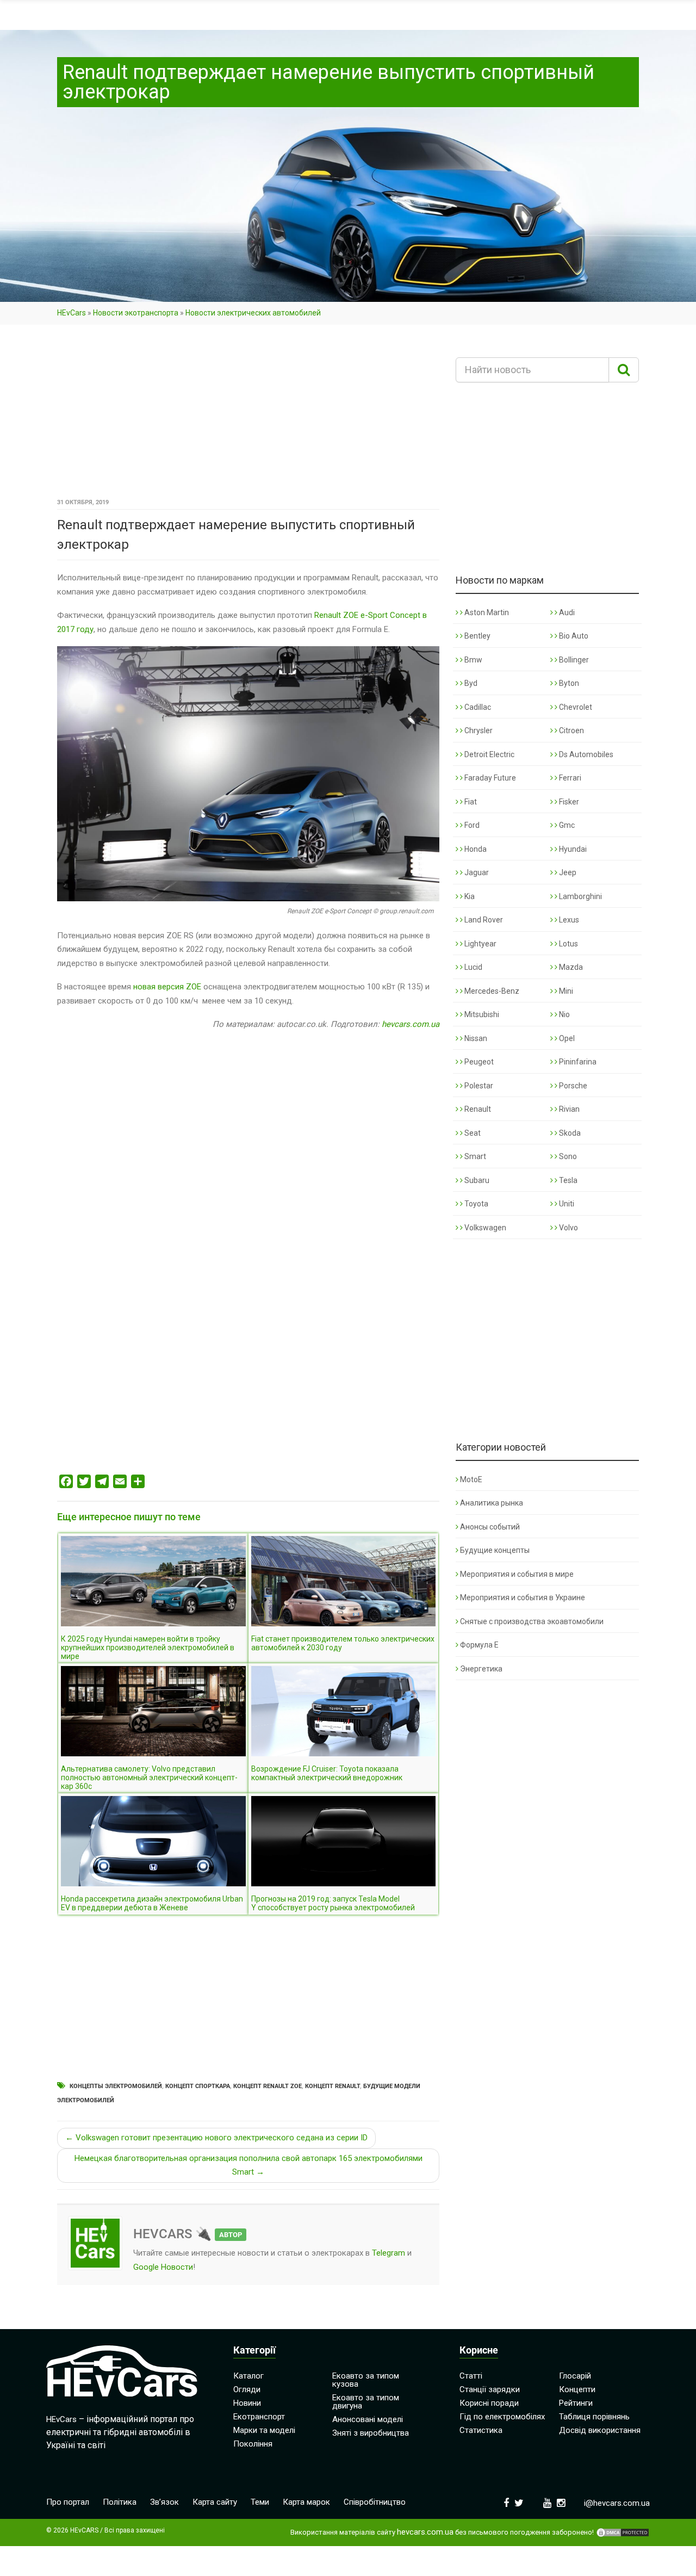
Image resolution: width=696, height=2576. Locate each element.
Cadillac (477, 707)
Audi (566, 612)
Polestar (478, 1086)
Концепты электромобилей (116, 2086)
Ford (471, 825)
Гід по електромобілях (502, 2417)
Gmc (566, 825)
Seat (472, 1133)
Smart (474, 1156)
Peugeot (478, 1062)
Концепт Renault (333, 2086)
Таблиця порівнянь (594, 2417)
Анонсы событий (490, 1527)
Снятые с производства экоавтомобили (532, 1621)
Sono (567, 1156)
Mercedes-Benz (491, 991)
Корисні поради (489, 2403)
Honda (475, 849)
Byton (568, 683)
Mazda (570, 967)
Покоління (253, 2444)
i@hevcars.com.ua (617, 2503)
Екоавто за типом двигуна (366, 2402)
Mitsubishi (481, 1014)
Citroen (571, 730)
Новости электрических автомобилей (253, 313)
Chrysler (478, 730)
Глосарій (575, 2376)
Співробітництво (375, 2502)
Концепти (577, 2389)
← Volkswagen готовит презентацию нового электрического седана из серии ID (216, 2138)
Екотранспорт (259, 2417)
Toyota (476, 1204)
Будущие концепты (495, 1550)
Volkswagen (484, 1228)
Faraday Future (489, 778)
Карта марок (306, 2502)
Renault (477, 1109)
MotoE (471, 1479)
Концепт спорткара (198, 2086)
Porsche (572, 1086)
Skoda (569, 1133)
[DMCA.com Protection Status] (623, 2532)
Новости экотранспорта (136, 313)
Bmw (473, 660)
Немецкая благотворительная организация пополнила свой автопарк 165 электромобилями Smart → (248, 2165)
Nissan (475, 1038)
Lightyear (480, 944)
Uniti (566, 1204)
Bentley (477, 636)
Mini (565, 991)
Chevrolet (575, 707)
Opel (566, 1038)
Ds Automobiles (585, 754)
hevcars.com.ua (411, 1024)
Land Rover (483, 920)
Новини (247, 2403)
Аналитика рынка (492, 1503)
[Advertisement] (248, 415)
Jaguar (476, 872)
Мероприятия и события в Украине (523, 1597)
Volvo (568, 1228)
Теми (260, 2502)
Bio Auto (573, 636)
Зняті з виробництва (371, 2433)
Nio (564, 1014)
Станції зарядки (490, 2389)
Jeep (567, 872)
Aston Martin (486, 612)
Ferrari (569, 778)
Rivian (568, 1109)
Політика (120, 2502)
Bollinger (573, 660)
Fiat (470, 802)
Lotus (568, 944)
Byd (470, 683)
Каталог (248, 2376)
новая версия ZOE (167, 987)
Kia (469, 896)
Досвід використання (600, 2430)
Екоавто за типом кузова (366, 2380)
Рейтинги (576, 2403)
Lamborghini (580, 896)
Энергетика (481, 1669)
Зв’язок (164, 2502)
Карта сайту (215, 2502)
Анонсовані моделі (368, 2419)
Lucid (473, 967)
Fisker (568, 802)
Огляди (247, 2389)
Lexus (568, 920)
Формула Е (479, 1645)
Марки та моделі (264, 2430)
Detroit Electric (489, 754)
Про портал (68, 2502)
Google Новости (163, 2267)
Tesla (567, 1180)
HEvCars (72, 313)
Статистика (481, 2430)
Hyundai (572, 849)
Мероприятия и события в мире (517, 1574)
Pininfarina (577, 1062)
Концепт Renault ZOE (268, 2086)
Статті (471, 2376)
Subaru (476, 1180)
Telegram (389, 2253)
